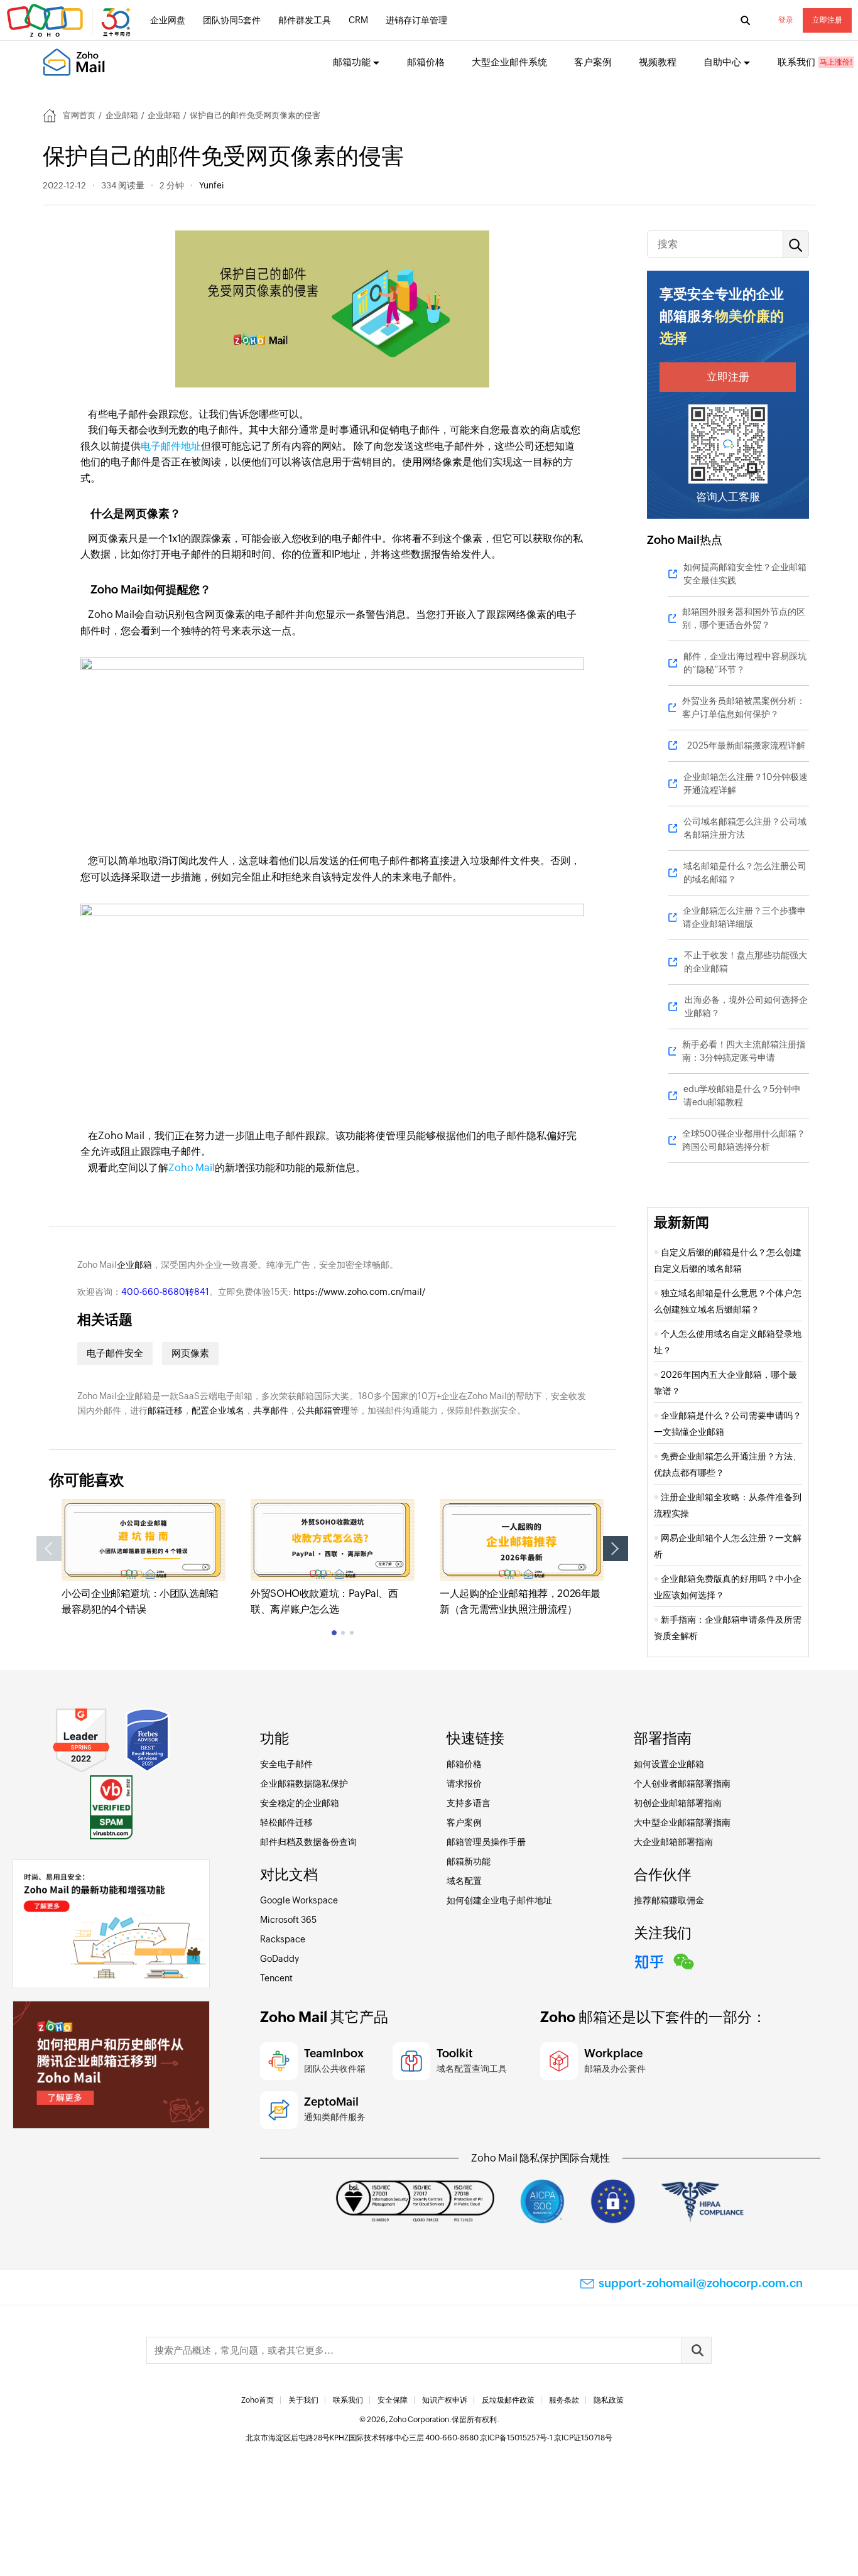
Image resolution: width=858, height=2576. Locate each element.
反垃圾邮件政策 (508, 2400)
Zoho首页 (258, 2400)
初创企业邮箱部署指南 (678, 1803)
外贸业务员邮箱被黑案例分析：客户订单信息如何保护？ (744, 707)
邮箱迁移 (165, 1410)
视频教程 (658, 62)
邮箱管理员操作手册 (486, 1842)
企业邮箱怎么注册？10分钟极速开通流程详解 (746, 783)
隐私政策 (609, 2400)
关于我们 (303, 2400)
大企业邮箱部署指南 (673, 1842)
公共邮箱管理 (323, 1410)
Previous (49, 1549)
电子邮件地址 (171, 446)
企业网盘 (168, 20)
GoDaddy (280, 1959)
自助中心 (722, 62)
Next (616, 1549)
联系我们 (796, 62)
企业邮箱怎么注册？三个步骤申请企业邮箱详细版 (744, 917)
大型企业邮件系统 (509, 62)
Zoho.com (70, 21)
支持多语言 (469, 1803)
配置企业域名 (218, 1410)
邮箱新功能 (469, 1861)
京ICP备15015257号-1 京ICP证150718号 (546, 2438)
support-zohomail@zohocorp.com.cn (701, 2283)
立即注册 (827, 20)
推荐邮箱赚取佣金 (669, 1900)
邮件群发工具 (305, 20)
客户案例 (593, 62)
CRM (358, 20)
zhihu (649, 1960)
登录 (786, 20)
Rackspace (283, 1939)
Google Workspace (299, 1900)
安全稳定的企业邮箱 (300, 1803)
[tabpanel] (144, 1558)
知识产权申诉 (445, 2400)
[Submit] (697, 2350)
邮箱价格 (426, 62)
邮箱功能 (352, 62)
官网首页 (79, 115)
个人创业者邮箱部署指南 (682, 1783)
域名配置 (464, 1881)
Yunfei (211, 185)
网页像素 (190, 1353)
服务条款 (564, 2400)
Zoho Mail (192, 1168)
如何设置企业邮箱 (669, 1764)
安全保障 (393, 2400)
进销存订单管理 (416, 20)
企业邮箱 (122, 115)
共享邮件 (271, 1410)
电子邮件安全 (115, 1353)
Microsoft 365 (288, 1920)
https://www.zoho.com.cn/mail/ (359, 1292)
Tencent (276, 1978)
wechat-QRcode (684, 1960)
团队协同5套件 (232, 20)
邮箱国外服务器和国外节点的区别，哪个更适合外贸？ (744, 618)
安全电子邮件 (286, 1764)
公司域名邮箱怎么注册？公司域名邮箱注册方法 (745, 828)
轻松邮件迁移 (286, 1822)
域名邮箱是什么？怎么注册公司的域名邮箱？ (745, 873)
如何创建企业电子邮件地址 (499, 1900)
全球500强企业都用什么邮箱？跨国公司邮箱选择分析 (744, 1140)
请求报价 (464, 1783)
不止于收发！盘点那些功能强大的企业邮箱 (746, 962)
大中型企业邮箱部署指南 (682, 1822)
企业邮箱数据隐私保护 (304, 1783)
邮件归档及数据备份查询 (308, 1842)
